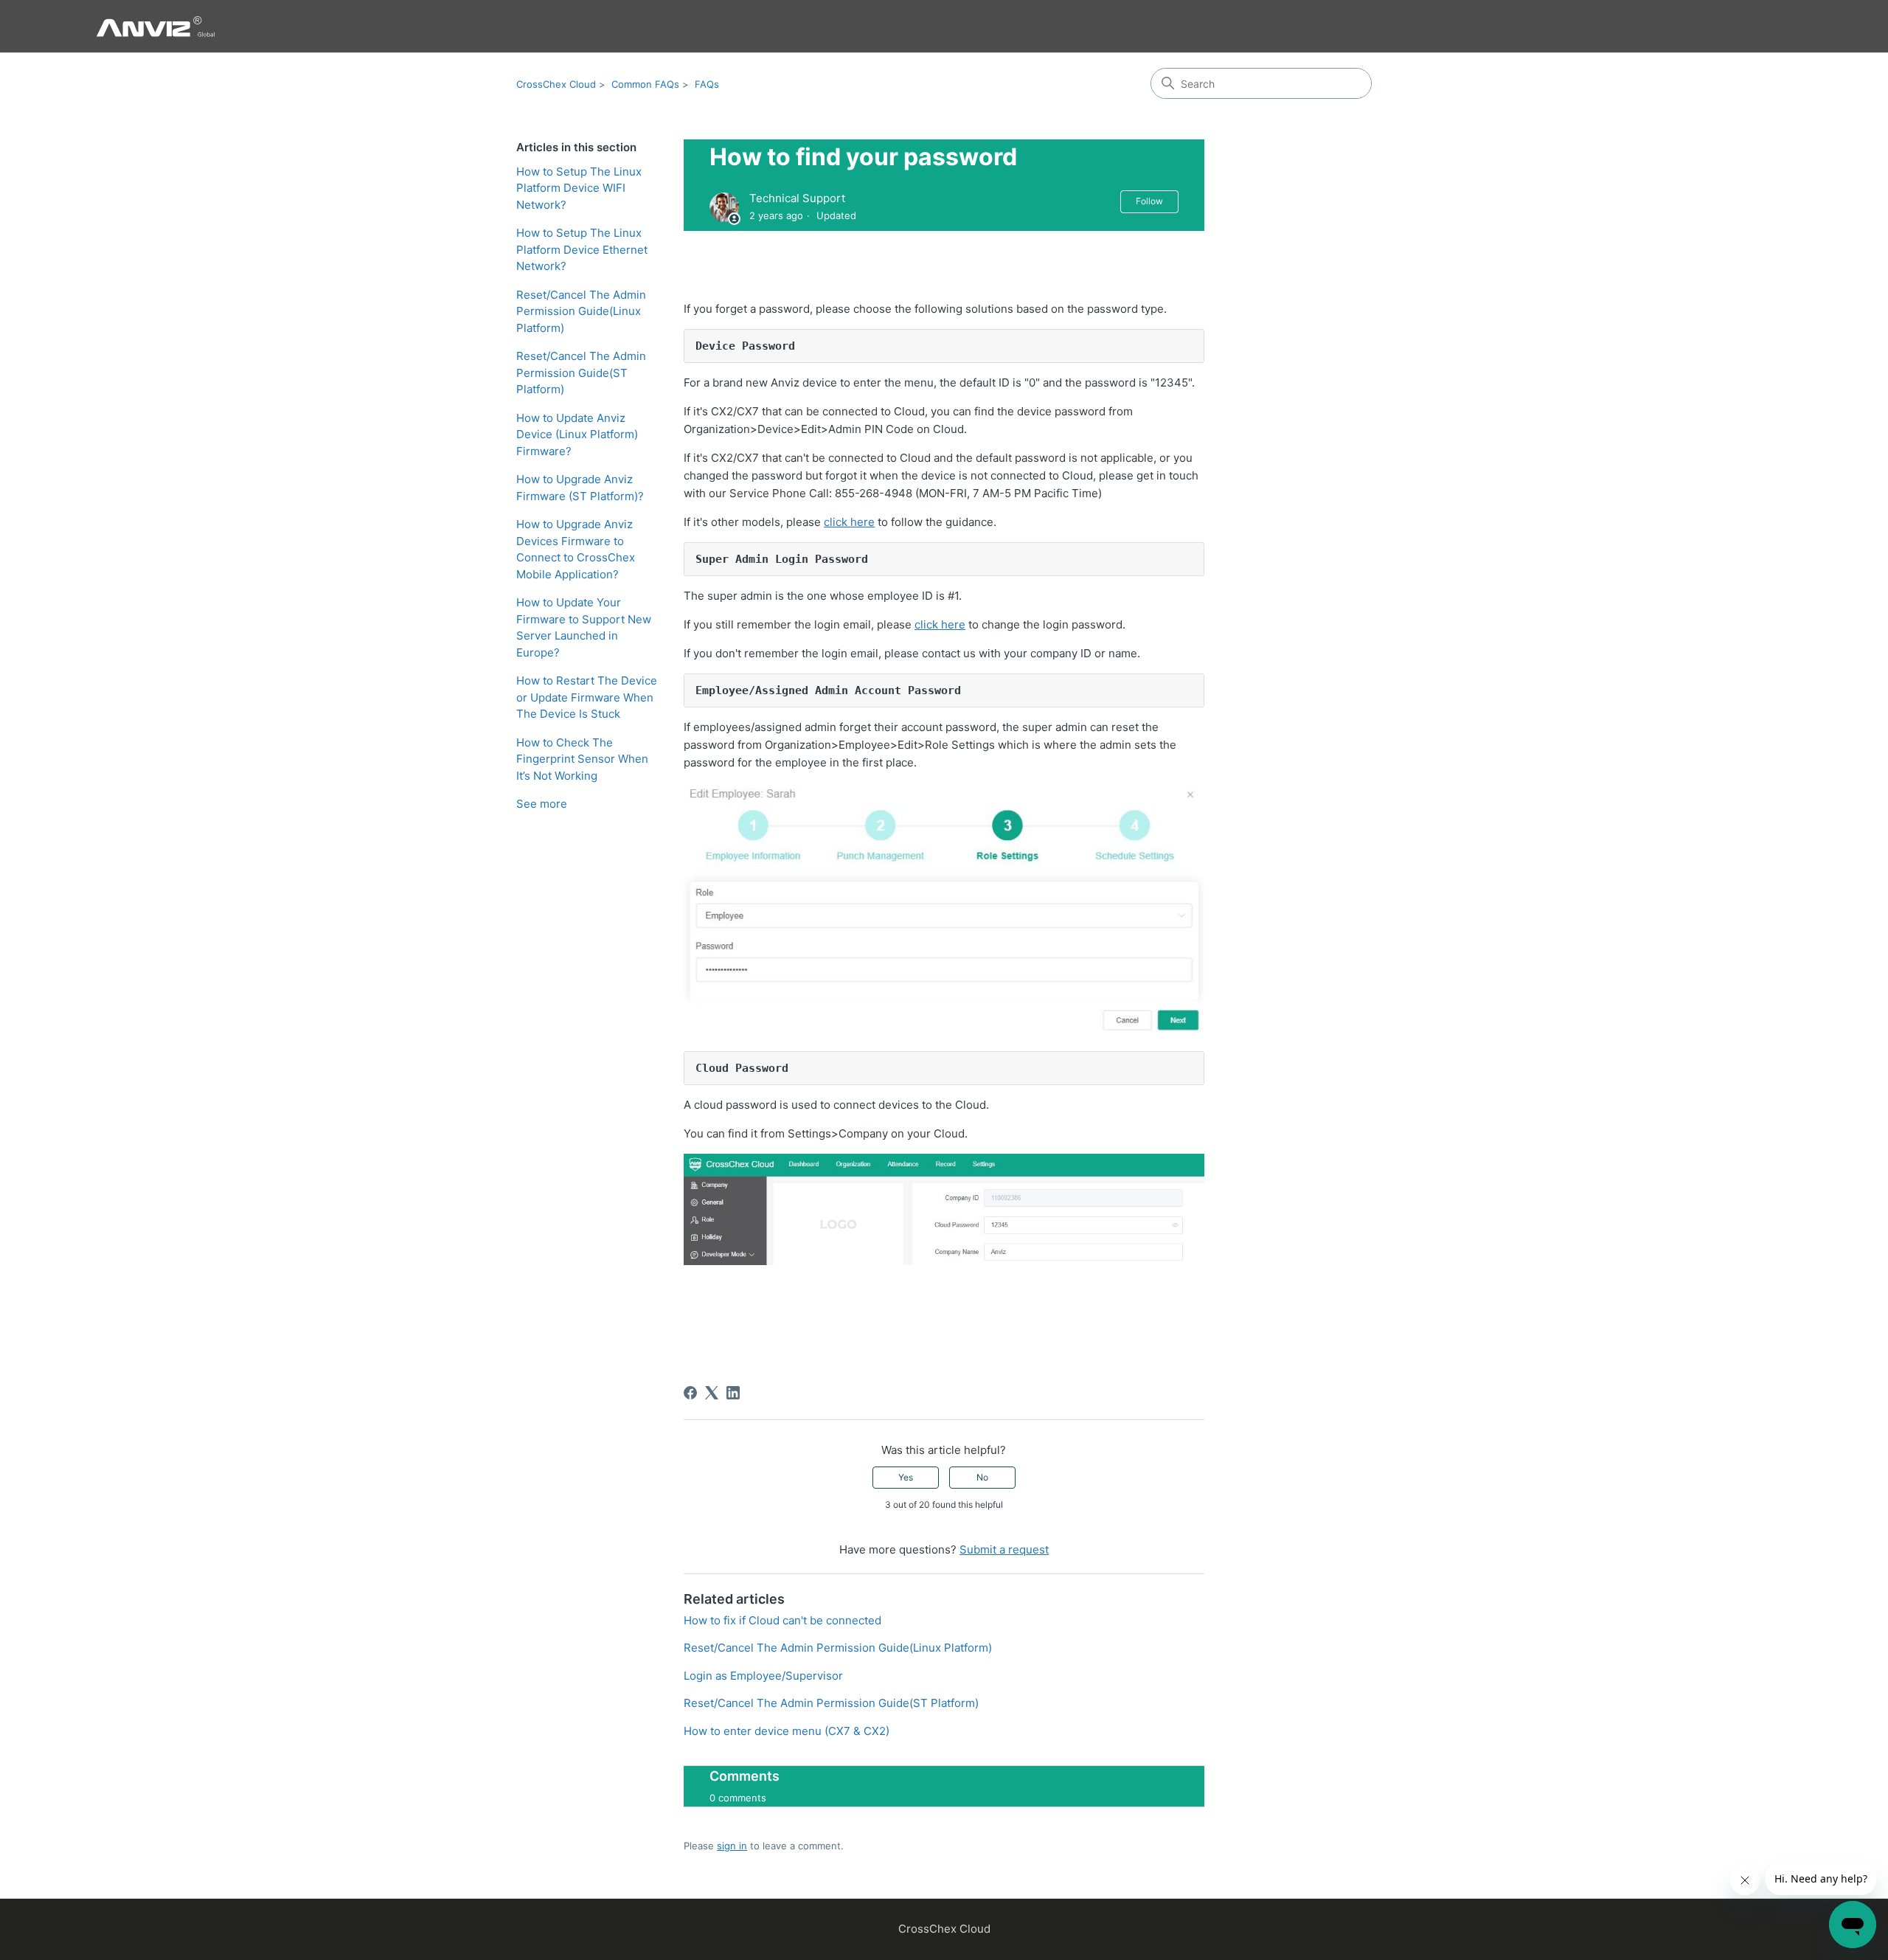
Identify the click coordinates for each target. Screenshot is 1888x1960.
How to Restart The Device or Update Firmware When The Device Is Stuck (587, 697)
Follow (1149, 201)
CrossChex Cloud (556, 84)
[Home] (155, 26)
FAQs (707, 84)
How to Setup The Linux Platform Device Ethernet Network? (582, 249)
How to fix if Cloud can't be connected (782, 1620)
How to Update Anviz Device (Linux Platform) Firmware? (577, 434)
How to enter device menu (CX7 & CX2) (787, 1731)
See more (542, 804)
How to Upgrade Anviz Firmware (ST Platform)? (580, 488)
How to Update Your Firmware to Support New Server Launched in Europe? (584, 627)
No (982, 1477)
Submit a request (1004, 1549)
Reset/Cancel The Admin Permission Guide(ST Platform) (581, 373)
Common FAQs (645, 84)
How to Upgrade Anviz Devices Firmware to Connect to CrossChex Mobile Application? (576, 549)
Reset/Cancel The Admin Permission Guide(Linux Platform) (581, 311)
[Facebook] (690, 1393)
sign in (732, 1846)
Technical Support (797, 198)
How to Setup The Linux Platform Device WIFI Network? (579, 188)
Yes (906, 1477)
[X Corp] (712, 1393)
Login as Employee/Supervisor (763, 1676)
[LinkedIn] (733, 1393)
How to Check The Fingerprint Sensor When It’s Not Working (582, 759)
